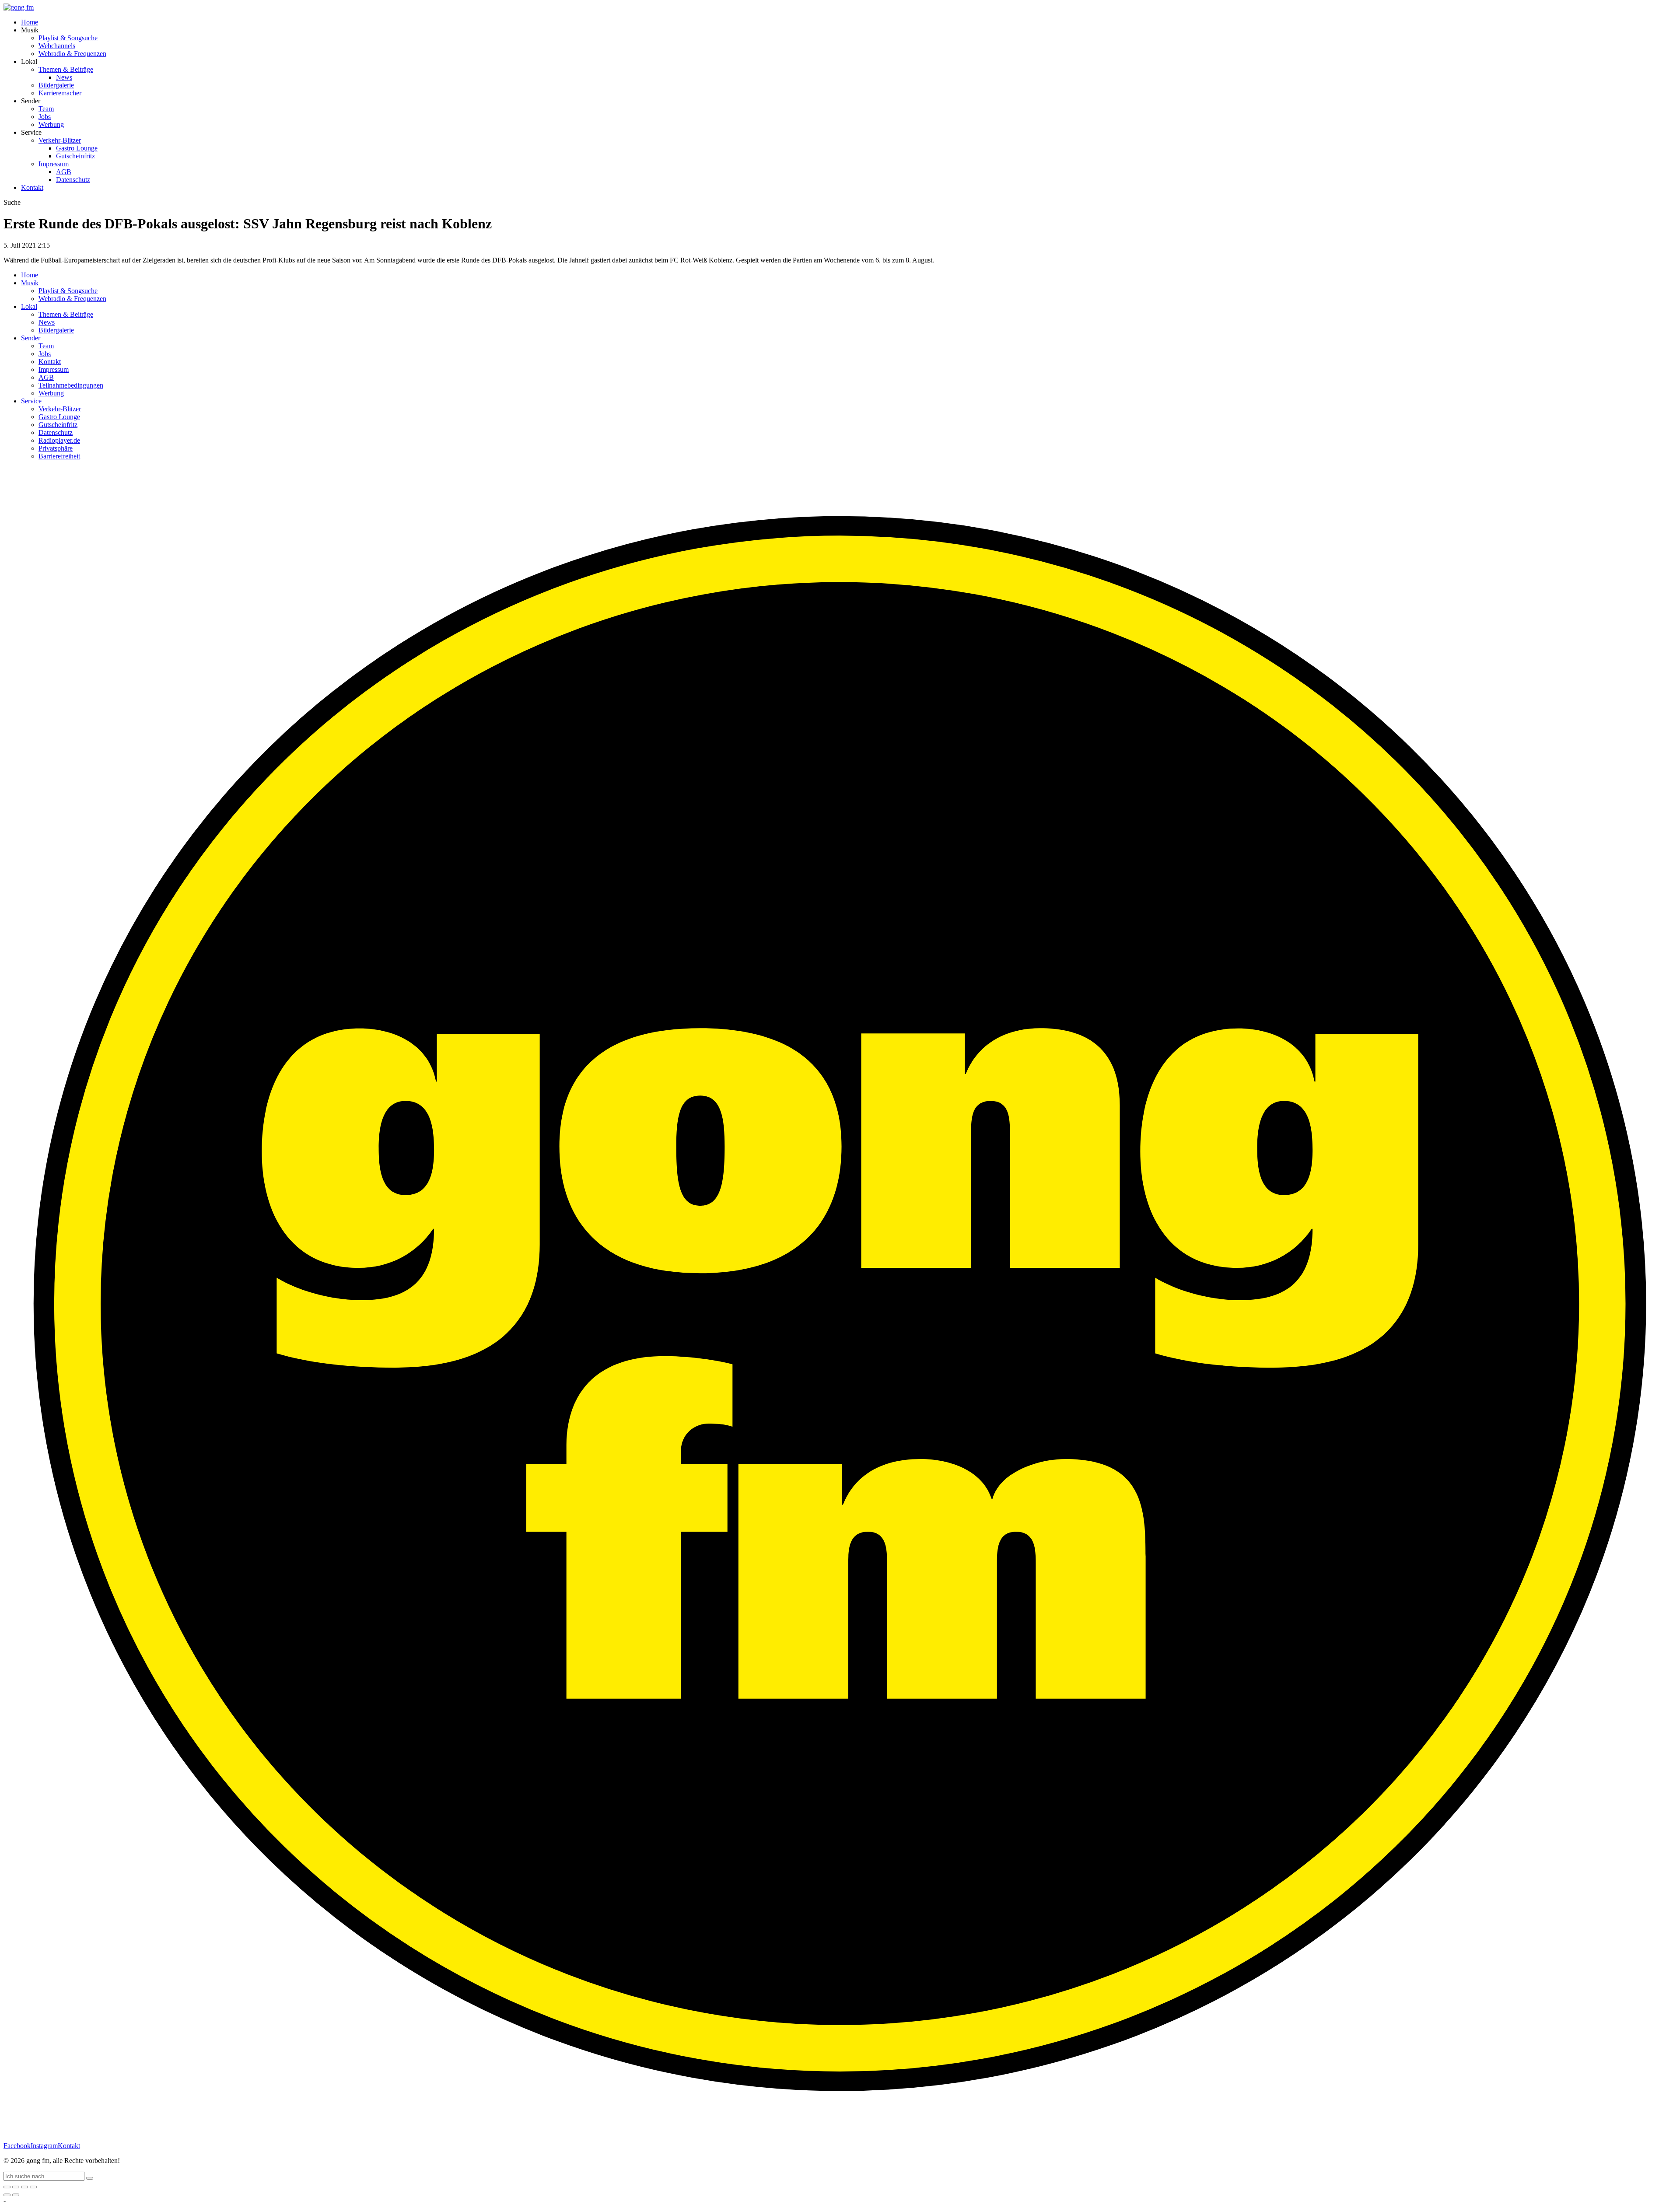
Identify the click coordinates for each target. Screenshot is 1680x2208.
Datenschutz (73, 180)
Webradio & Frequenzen (72, 54)
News (64, 77)
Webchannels (57, 46)
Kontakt (32, 187)
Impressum (54, 164)
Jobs (45, 117)
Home (30, 22)
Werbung (51, 124)
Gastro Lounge (77, 148)
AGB (64, 172)
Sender (31, 338)
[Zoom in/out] (33, 2187)
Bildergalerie (56, 85)
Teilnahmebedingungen (71, 385)
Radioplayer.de (59, 440)
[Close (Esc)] (7, 2187)
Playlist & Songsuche (68, 38)
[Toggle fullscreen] (24, 2187)
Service (31, 401)
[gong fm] (19, 7)
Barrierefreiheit (59, 456)
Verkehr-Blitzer (60, 140)
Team (46, 109)
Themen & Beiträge (66, 69)
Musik (30, 283)
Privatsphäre (56, 448)
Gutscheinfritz (75, 156)
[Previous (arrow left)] (7, 2195)
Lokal (29, 306)
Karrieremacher (60, 93)
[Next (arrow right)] (16, 2195)
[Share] (16, 2187)
